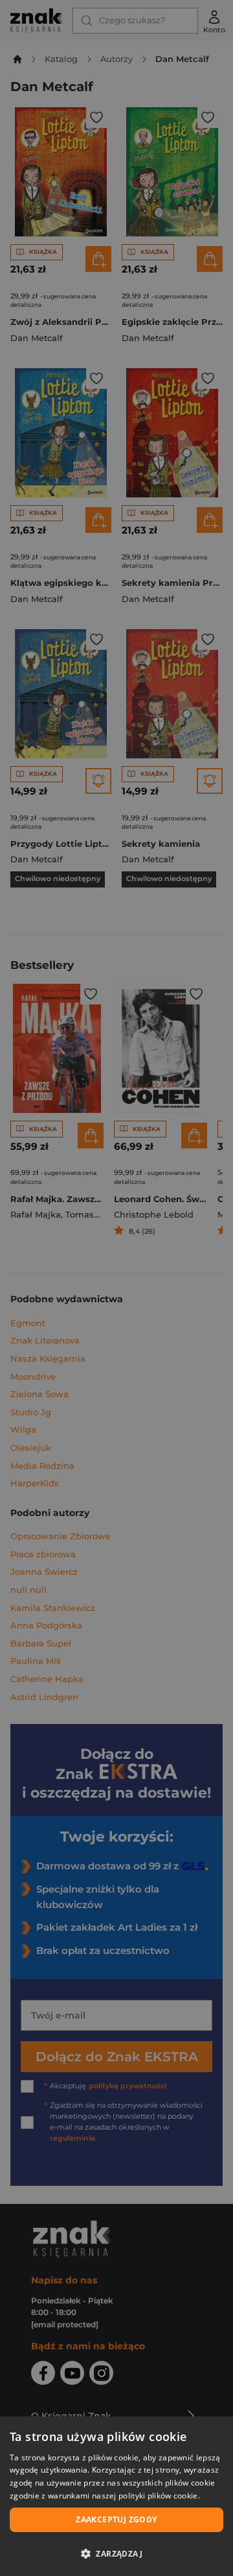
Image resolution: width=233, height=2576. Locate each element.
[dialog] (116, 2496)
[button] (116, 2553)
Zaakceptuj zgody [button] (116, 2519)
